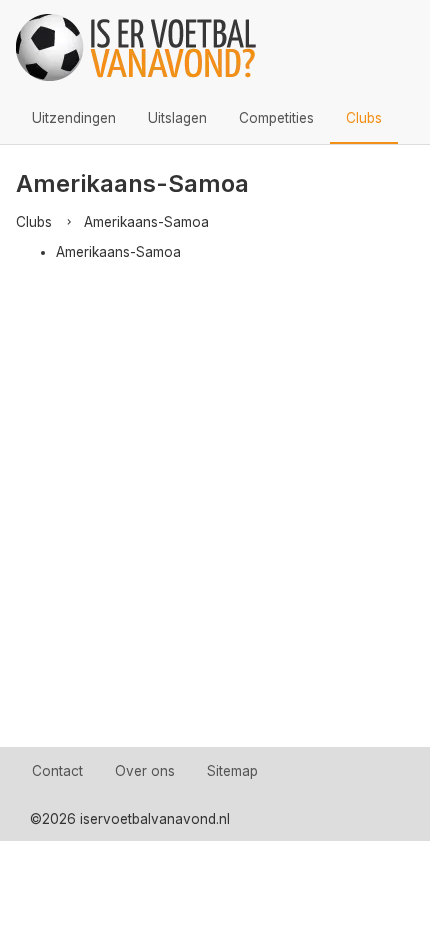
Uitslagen (177, 118)
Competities (276, 118)
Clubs (364, 118)
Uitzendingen (74, 118)
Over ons (145, 771)
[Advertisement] (215, 522)
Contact (57, 771)
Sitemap (232, 771)
